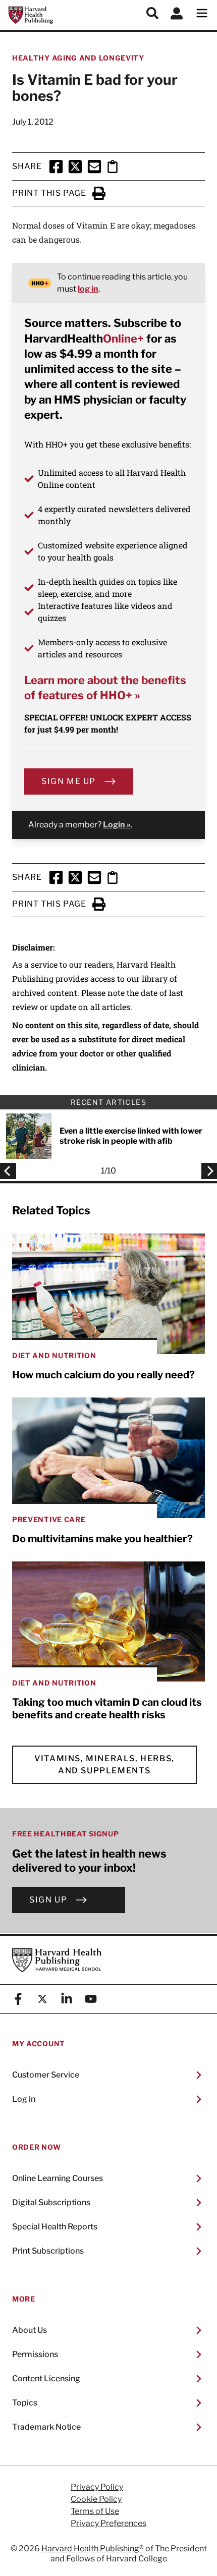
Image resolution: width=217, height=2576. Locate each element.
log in (88, 289)
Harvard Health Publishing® (93, 2549)
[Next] (206, 1171)
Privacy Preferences (108, 2524)
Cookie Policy (96, 2499)
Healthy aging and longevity (78, 58)
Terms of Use (95, 2511)
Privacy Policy (97, 2487)
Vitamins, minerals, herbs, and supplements (104, 1765)
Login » (117, 825)
